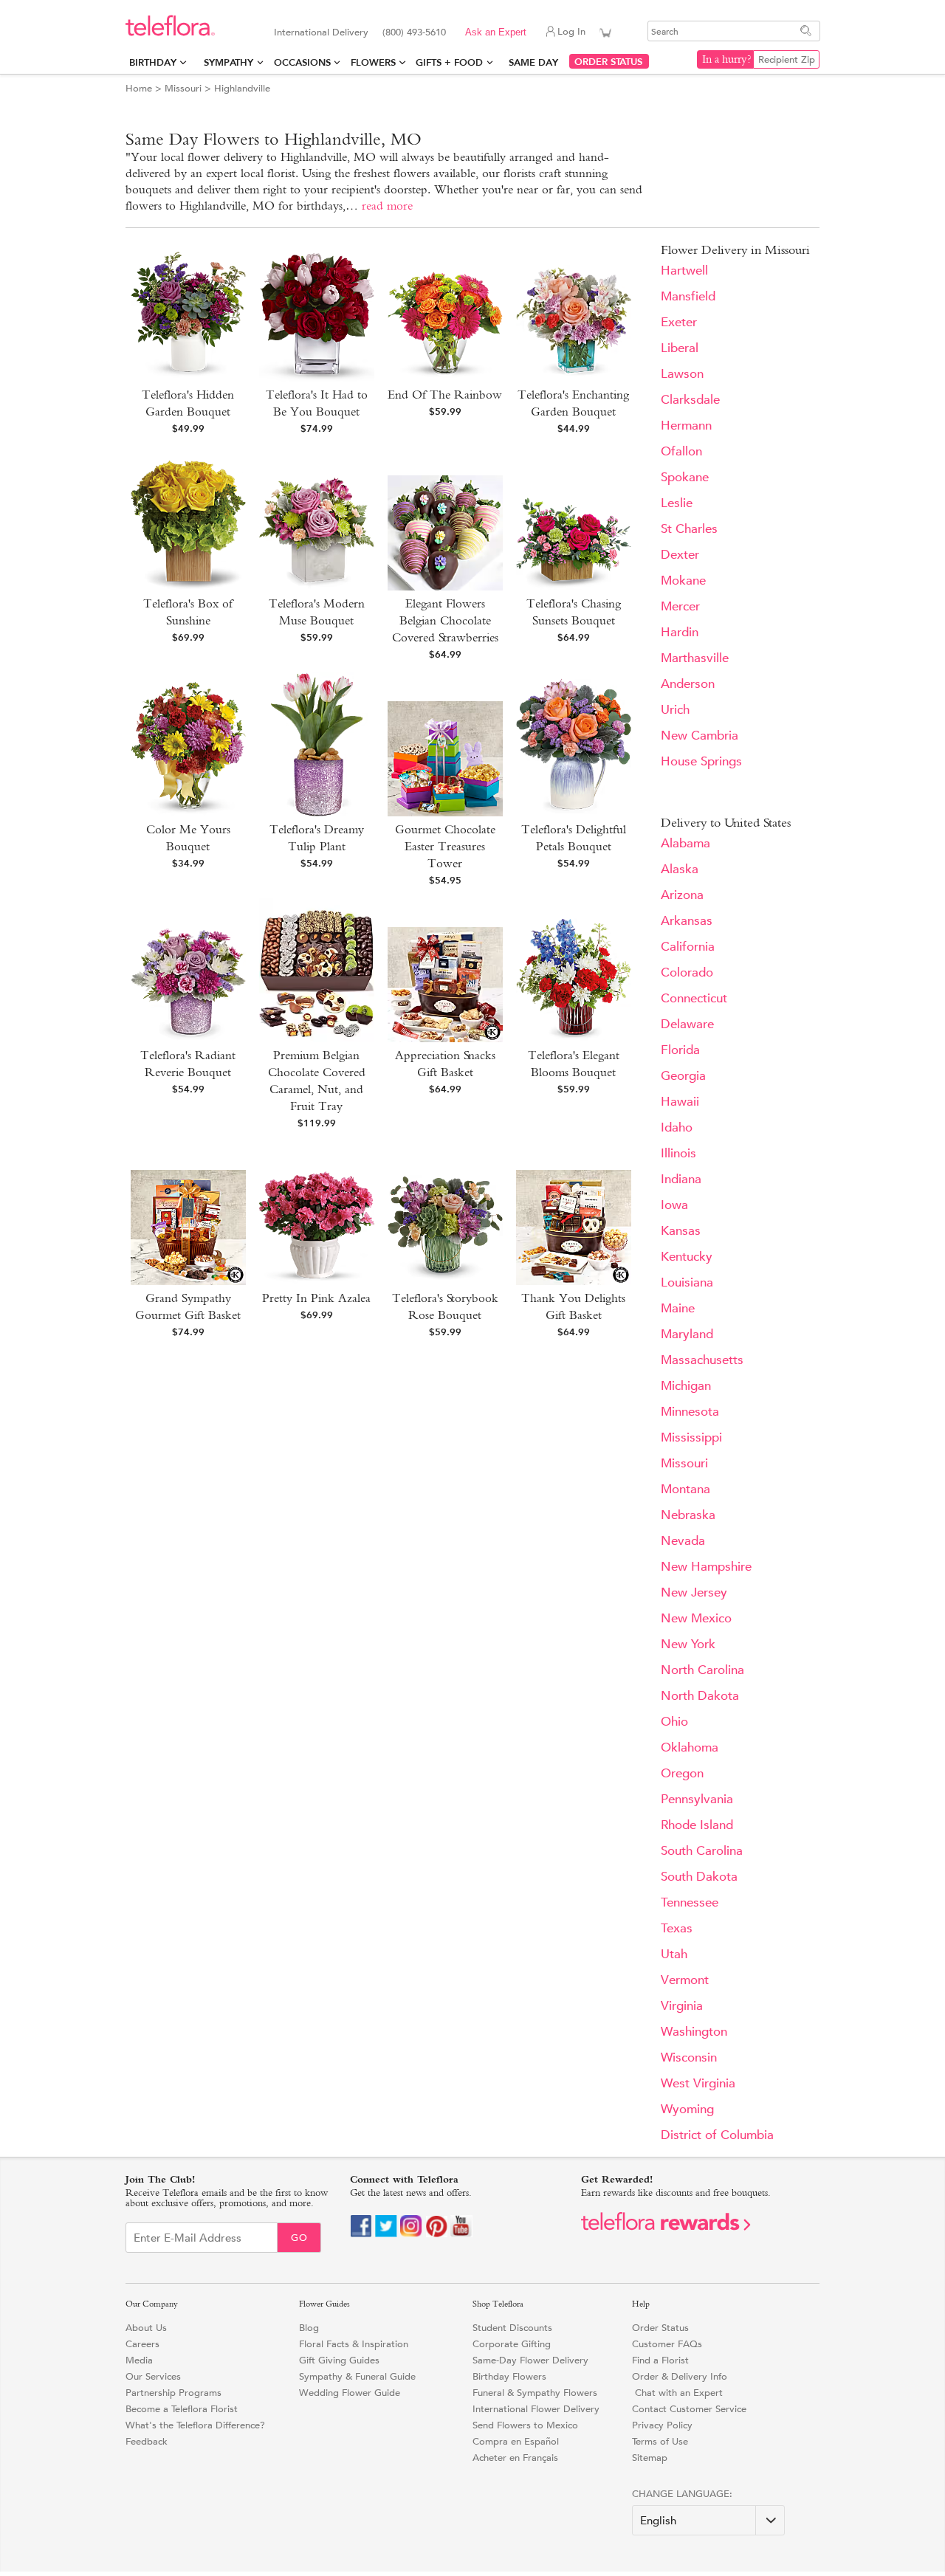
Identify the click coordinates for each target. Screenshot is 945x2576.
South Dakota (699, 1877)
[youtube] (461, 2234)
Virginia (682, 2006)
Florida (680, 1050)
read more (387, 206)
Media (139, 2360)
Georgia (683, 1076)
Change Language (681, 2494)
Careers (142, 2344)
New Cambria (700, 736)
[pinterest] (436, 2234)
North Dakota (700, 1696)
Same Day (536, 62)
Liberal (680, 348)
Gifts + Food (449, 62)
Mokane (683, 581)
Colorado (687, 972)
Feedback (147, 2441)
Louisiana (687, 1282)
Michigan (686, 1386)
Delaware (687, 1024)
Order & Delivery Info (680, 2376)
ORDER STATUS (608, 62)
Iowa (674, 1205)
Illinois (678, 1153)
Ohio (674, 1722)
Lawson (682, 374)
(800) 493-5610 (414, 32)
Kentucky (687, 1257)
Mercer (680, 606)
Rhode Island (697, 1825)
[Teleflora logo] (170, 33)
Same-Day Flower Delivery (530, 2360)
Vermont (685, 1980)
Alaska (680, 869)
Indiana (681, 1179)
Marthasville (695, 658)
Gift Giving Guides (339, 2360)
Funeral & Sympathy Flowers (535, 2393)
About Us (146, 2328)
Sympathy (228, 62)
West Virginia (698, 2083)
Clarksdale (690, 400)
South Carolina (702, 1851)
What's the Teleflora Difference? (195, 2425)
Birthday (153, 62)
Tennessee (690, 1902)
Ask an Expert (496, 32)
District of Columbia (717, 2135)
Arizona (682, 895)
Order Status (660, 2328)
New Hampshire (706, 1567)
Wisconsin (689, 2057)
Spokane (685, 477)
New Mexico (696, 1618)
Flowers (373, 62)
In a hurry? (727, 59)
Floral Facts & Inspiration (354, 2344)
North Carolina (702, 1670)
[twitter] (386, 2234)
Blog (309, 2328)
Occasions (302, 62)
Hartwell (684, 271)
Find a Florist (660, 2360)
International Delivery (321, 32)
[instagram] (411, 2234)
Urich (675, 710)
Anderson (688, 684)
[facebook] (361, 2234)
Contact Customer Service (689, 2409)
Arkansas (687, 921)
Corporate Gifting (512, 2344)
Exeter (679, 322)
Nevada (683, 1541)
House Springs (701, 761)
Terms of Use (660, 2441)
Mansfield (688, 296)
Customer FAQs (667, 2344)
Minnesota (690, 1412)
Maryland (687, 1334)
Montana (685, 1489)
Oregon (682, 1773)
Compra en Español (516, 2441)
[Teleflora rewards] (666, 2227)
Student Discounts (512, 2328)
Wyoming (687, 2109)
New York (688, 1644)
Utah (674, 1954)
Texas (677, 1928)
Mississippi (691, 1437)
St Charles (689, 529)
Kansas (681, 1231)
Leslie (677, 503)
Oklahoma (690, 1747)
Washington (694, 2032)
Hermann (686, 426)
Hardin (680, 632)
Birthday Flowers (509, 2376)
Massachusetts (702, 1360)
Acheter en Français (515, 2458)
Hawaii (680, 1102)
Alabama (685, 843)
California (688, 947)
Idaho (677, 1127)
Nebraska (688, 1515)
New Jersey (694, 1592)
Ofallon (681, 451)
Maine (678, 1308)
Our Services (153, 2376)
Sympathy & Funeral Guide (357, 2376)
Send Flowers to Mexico (525, 2425)
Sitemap (650, 2458)
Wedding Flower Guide (350, 2393)
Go (299, 2238)
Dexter (680, 555)
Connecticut (694, 998)
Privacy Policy (662, 2425)
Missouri (183, 88)
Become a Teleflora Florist (182, 2409)
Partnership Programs (173, 2393)
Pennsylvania (697, 1799)
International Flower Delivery (536, 2409)
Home (139, 88)
